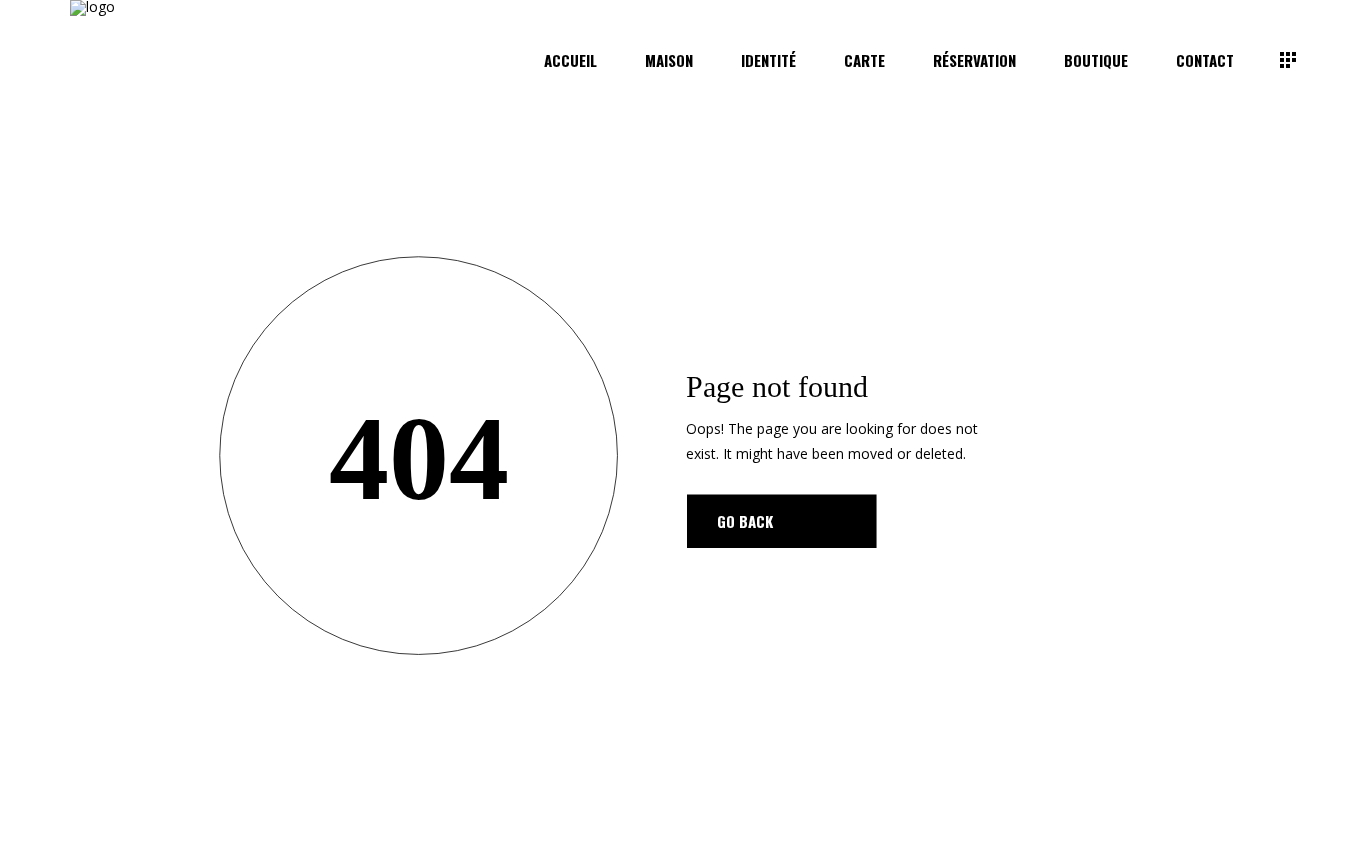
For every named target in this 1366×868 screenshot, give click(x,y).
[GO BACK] (782, 521)
